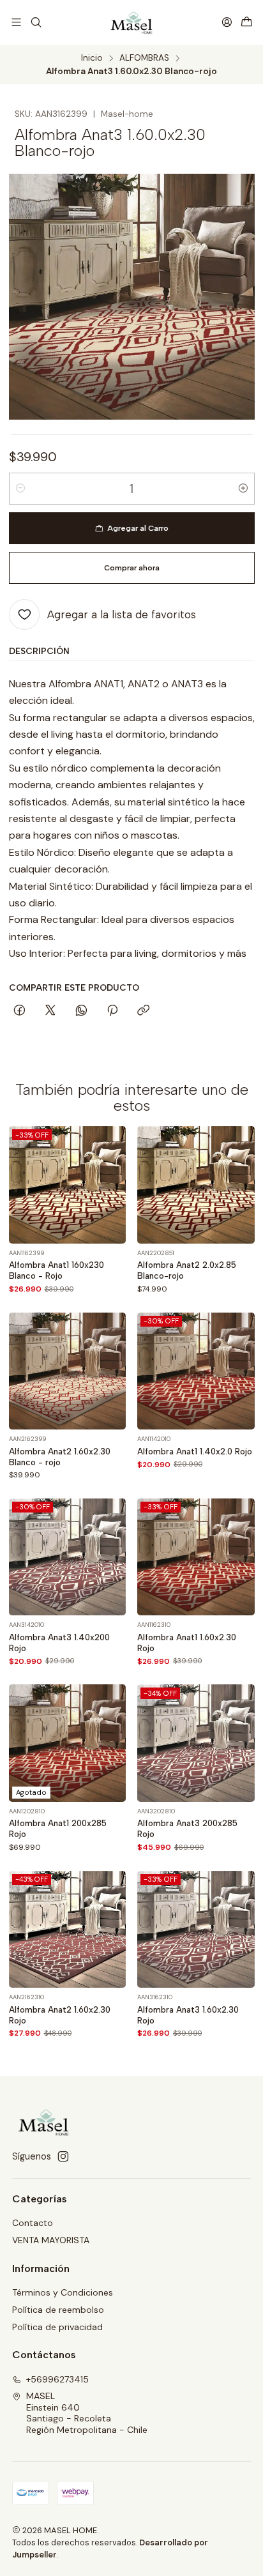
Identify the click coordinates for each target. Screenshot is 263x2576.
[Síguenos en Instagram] (63, 2156)
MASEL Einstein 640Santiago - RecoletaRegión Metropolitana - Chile (87, 2413)
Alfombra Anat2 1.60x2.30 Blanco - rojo (60, 1457)
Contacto (33, 2223)
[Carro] (247, 23)
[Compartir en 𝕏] (50, 1011)
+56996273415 (57, 2379)
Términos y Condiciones (63, 2292)
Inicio (92, 58)
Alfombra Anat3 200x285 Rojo (187, 1828)
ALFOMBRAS (144, 58)
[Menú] (16, 22)
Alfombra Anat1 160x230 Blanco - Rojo (56, 1270)
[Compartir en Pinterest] (112, 1011)
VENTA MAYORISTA (51, 2240)
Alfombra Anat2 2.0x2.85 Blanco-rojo (187, 1270)
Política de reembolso (58, 2310)
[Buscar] (35, 22)
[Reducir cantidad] (20, 489)
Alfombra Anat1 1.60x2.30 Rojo (187, 1642)
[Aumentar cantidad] (243, 489)
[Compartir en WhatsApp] (81, 1011)
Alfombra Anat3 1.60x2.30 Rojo (188, 2015)
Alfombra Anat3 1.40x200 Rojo (59, 1642)
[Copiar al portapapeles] (143, 1011)
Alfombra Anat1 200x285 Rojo (58, 1828)
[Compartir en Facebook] (19, 1011)
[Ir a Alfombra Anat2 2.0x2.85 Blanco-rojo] (196, 1185)
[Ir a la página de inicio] (132, 22)
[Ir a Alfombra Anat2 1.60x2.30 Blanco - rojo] (68, 1371)
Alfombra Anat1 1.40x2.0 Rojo (195, 1451)
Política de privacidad (57, 2327)
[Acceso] (227, 22)
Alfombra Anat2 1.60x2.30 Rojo (60, 2015)
